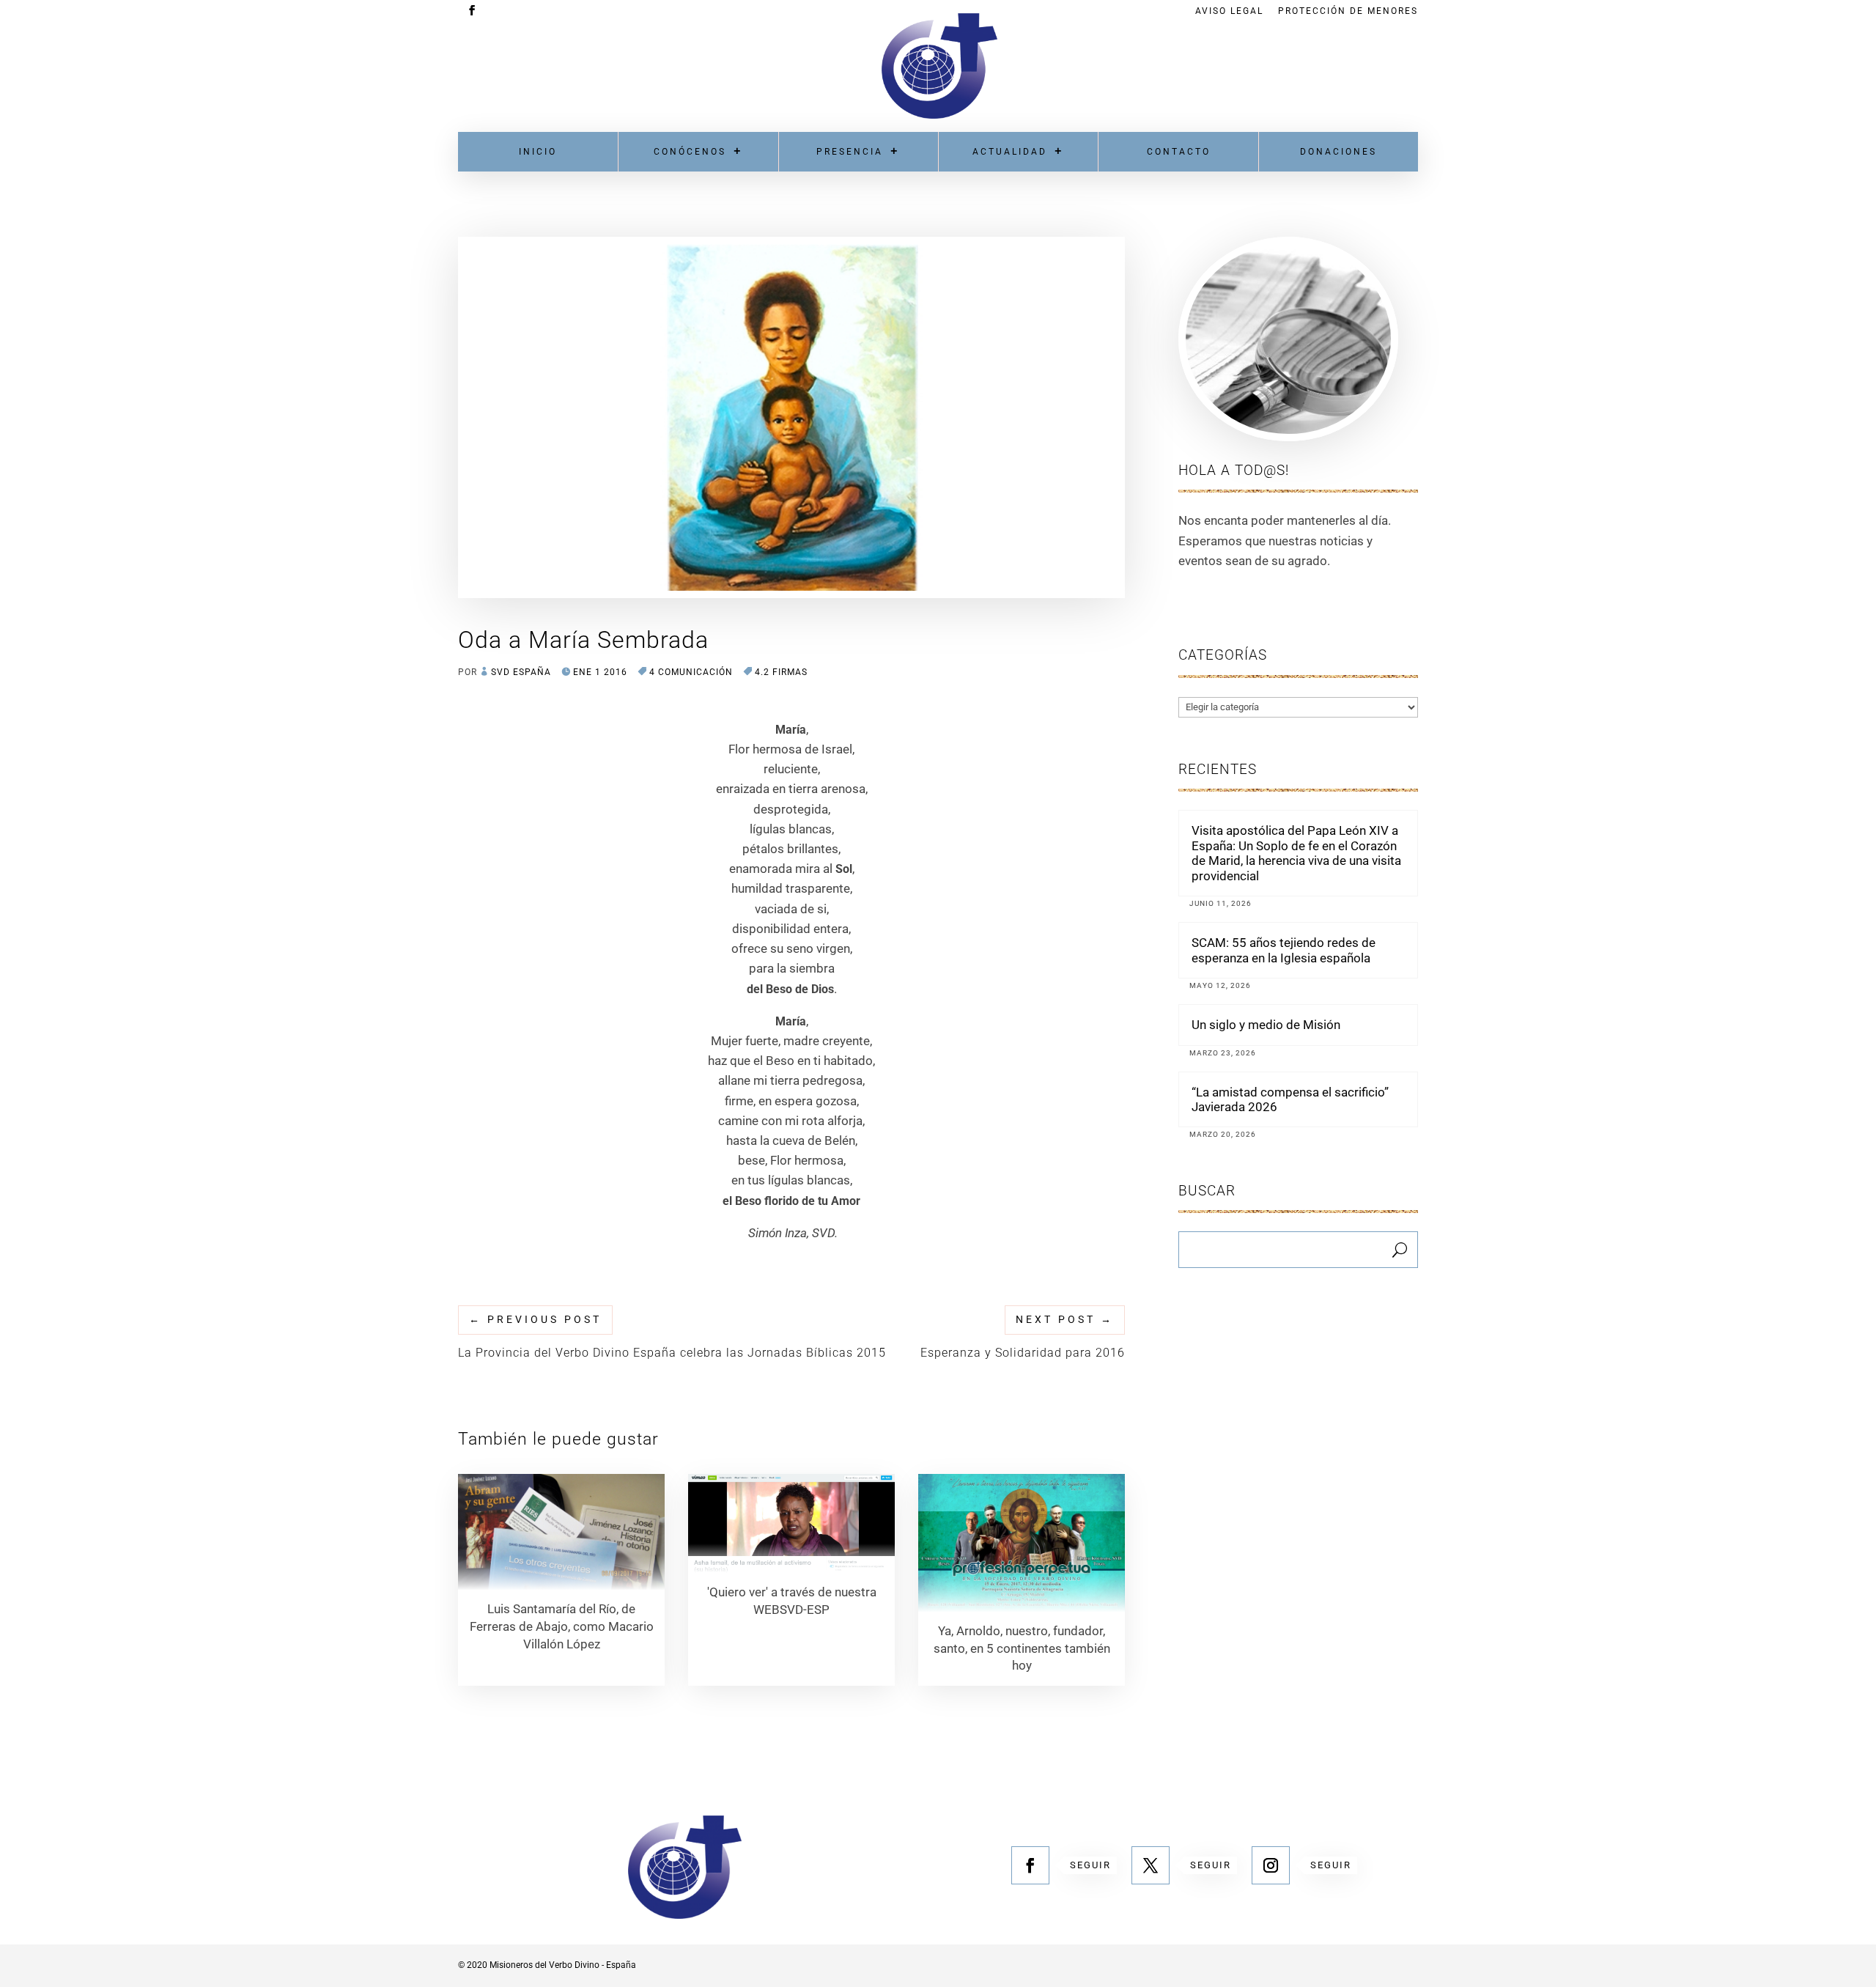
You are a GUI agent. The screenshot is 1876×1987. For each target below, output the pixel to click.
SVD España (521, 672)
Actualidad (1010, 152)
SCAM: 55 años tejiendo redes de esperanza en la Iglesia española (1284, 950)
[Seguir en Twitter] (1151, 1865)
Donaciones (1338, 152)
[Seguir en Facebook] (1030, 1865)
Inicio (538, 152)
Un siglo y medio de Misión (1266, 1025)
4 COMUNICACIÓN (691, 672)
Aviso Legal (1229, 11)
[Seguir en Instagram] (1271, 1865)
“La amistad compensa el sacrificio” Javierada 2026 (1290, 1099)
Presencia (850, 152)
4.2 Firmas (781, 672)
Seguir (1090, 1865)
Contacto (1179, 152)
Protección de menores (1348, 11)
